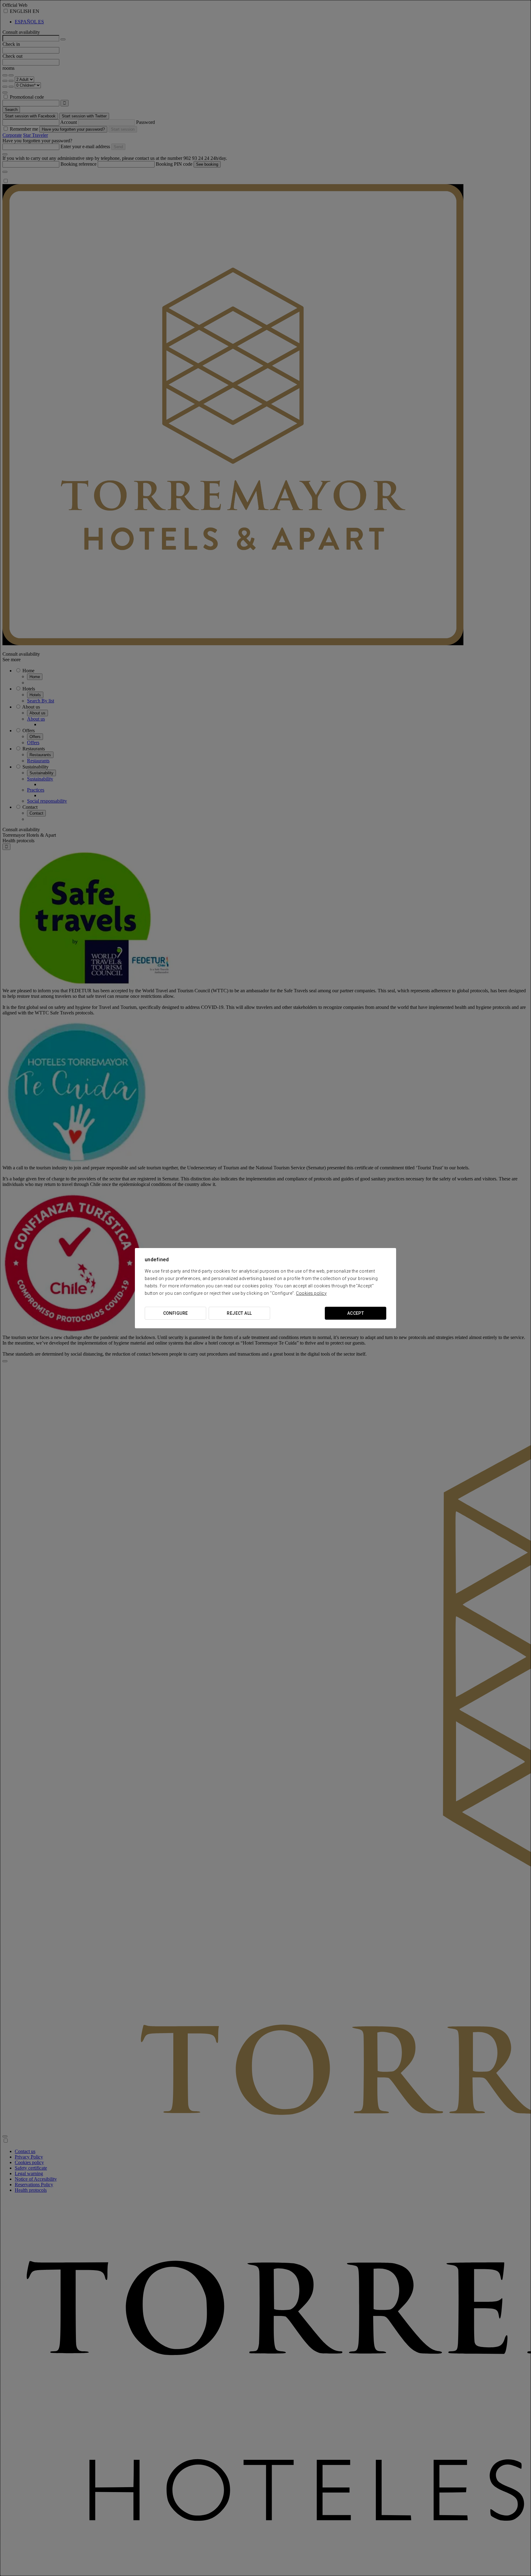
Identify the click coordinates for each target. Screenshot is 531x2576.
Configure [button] (176, 1313)
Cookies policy (311, 1293)
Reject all (239, 1313)
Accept (356, 1313)
